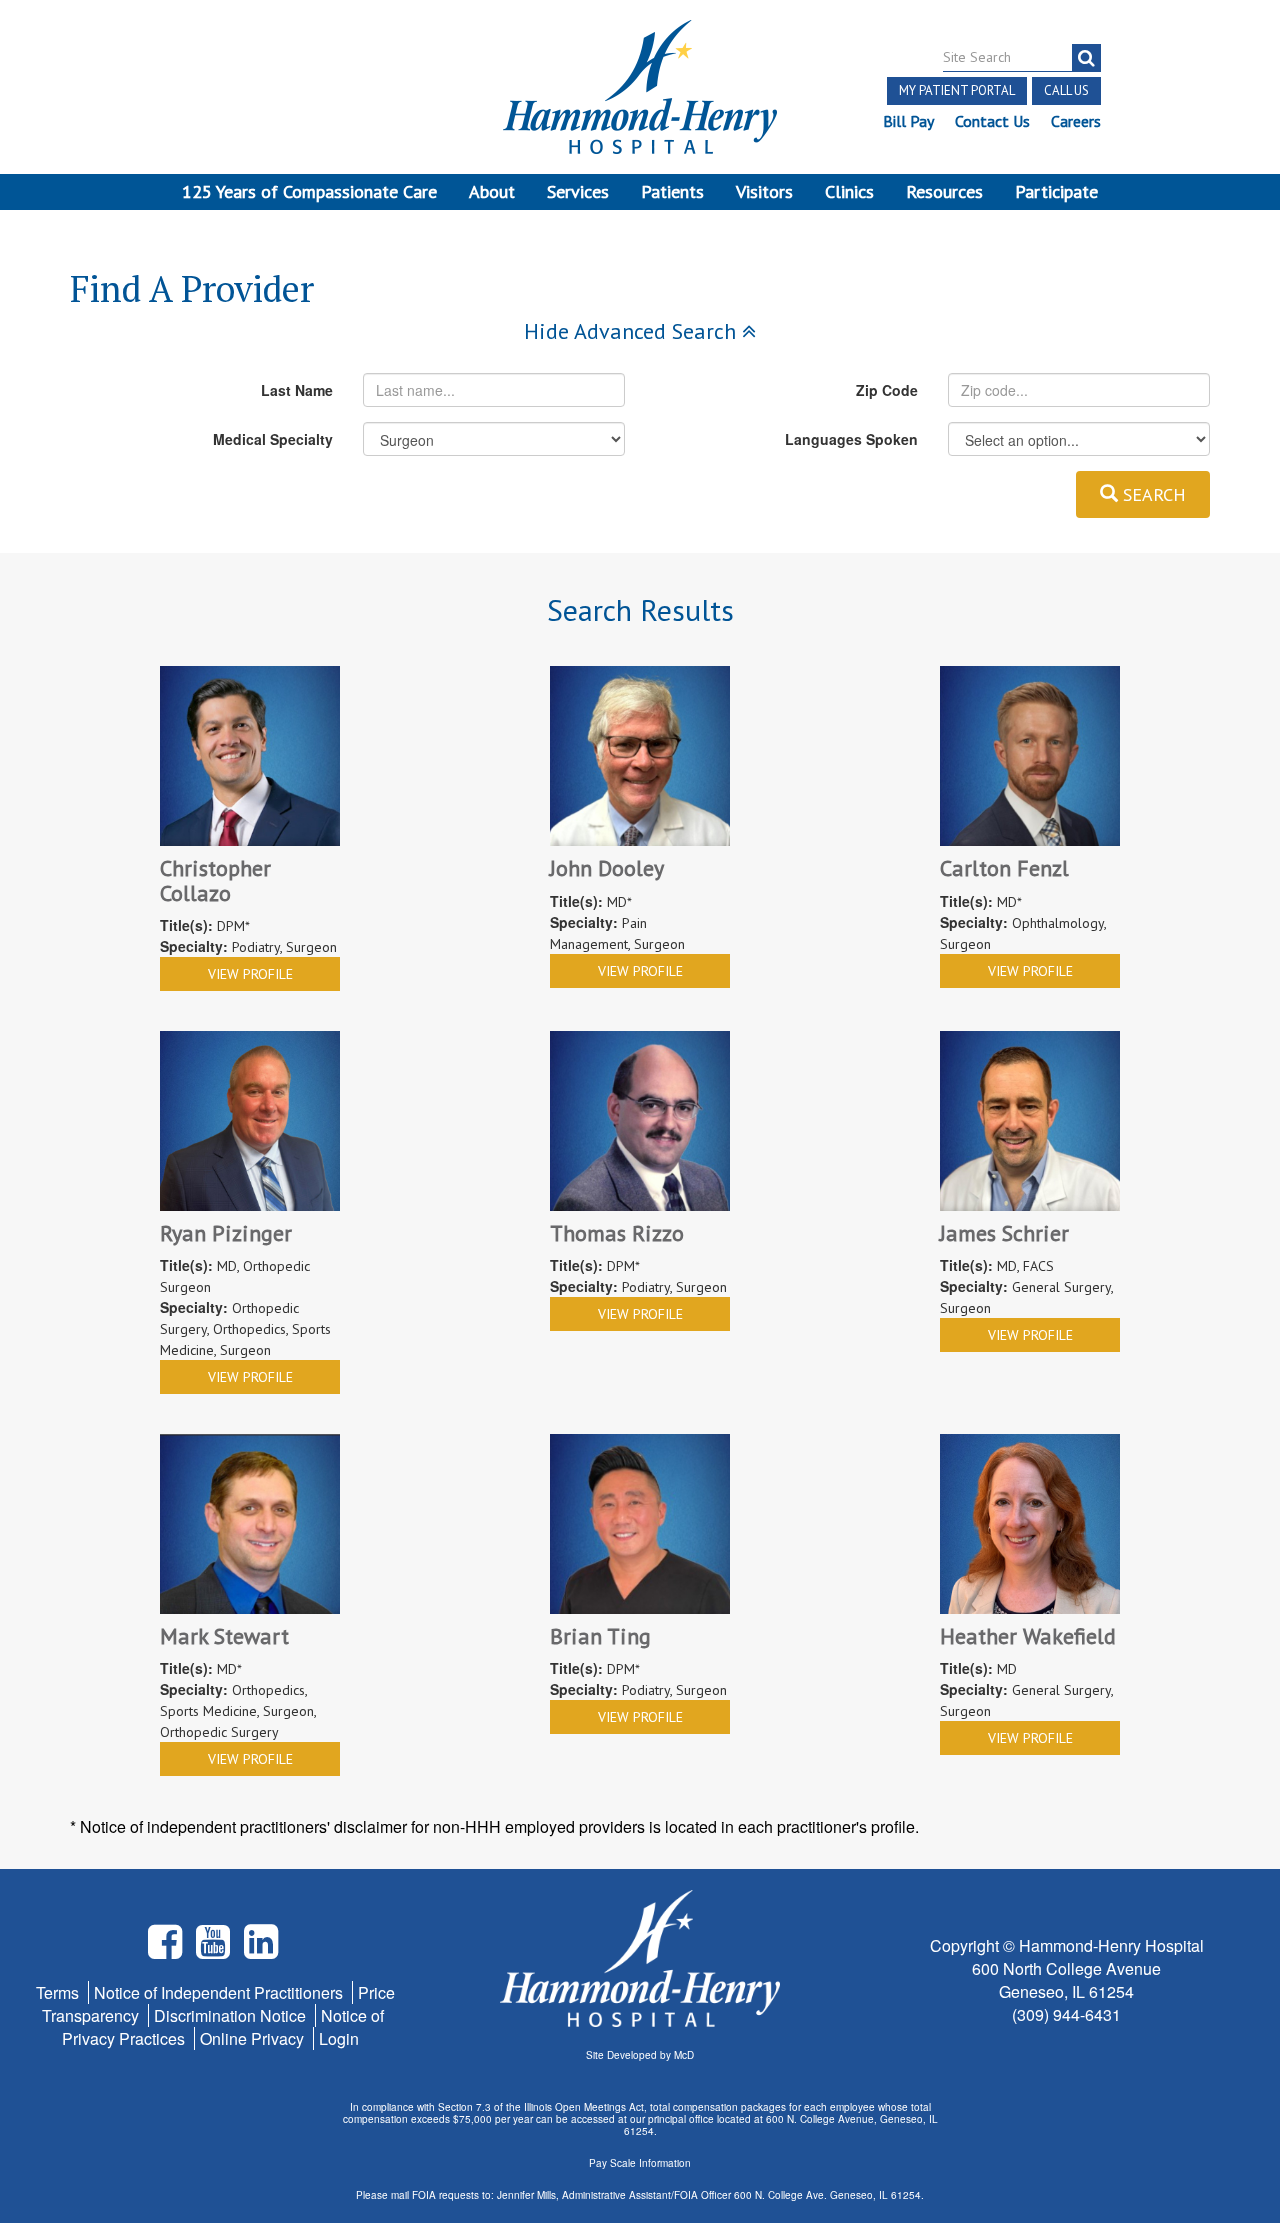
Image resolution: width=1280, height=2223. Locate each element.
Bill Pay (908, 121)
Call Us (1066, 90)
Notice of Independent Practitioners (220, 1992)
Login (339, 2038)
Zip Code (887, 390)
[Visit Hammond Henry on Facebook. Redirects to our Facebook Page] (167, 1949)
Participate (1056, 191)
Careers (1076, 121)
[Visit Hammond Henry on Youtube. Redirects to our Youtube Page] (215, 1949)
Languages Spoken (851, 439)
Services (578, 191)
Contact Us (992, 121)
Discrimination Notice (232, 2015)
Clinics (849, 191)
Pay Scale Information (640, 2163)
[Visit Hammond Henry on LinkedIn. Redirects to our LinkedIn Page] (261, 1949)
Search (1152, 494)
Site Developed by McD (640, 2055)
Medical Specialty (273, 439)
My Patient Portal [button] (957, 90)
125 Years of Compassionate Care (309, 191)
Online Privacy (254, 2038)
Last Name (297, 390)
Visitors (764, 191)
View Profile (250, 974)
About (492, 191)
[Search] (1086, 58)
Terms (59, 1992)
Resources (944, 191)
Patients (672, 191)
